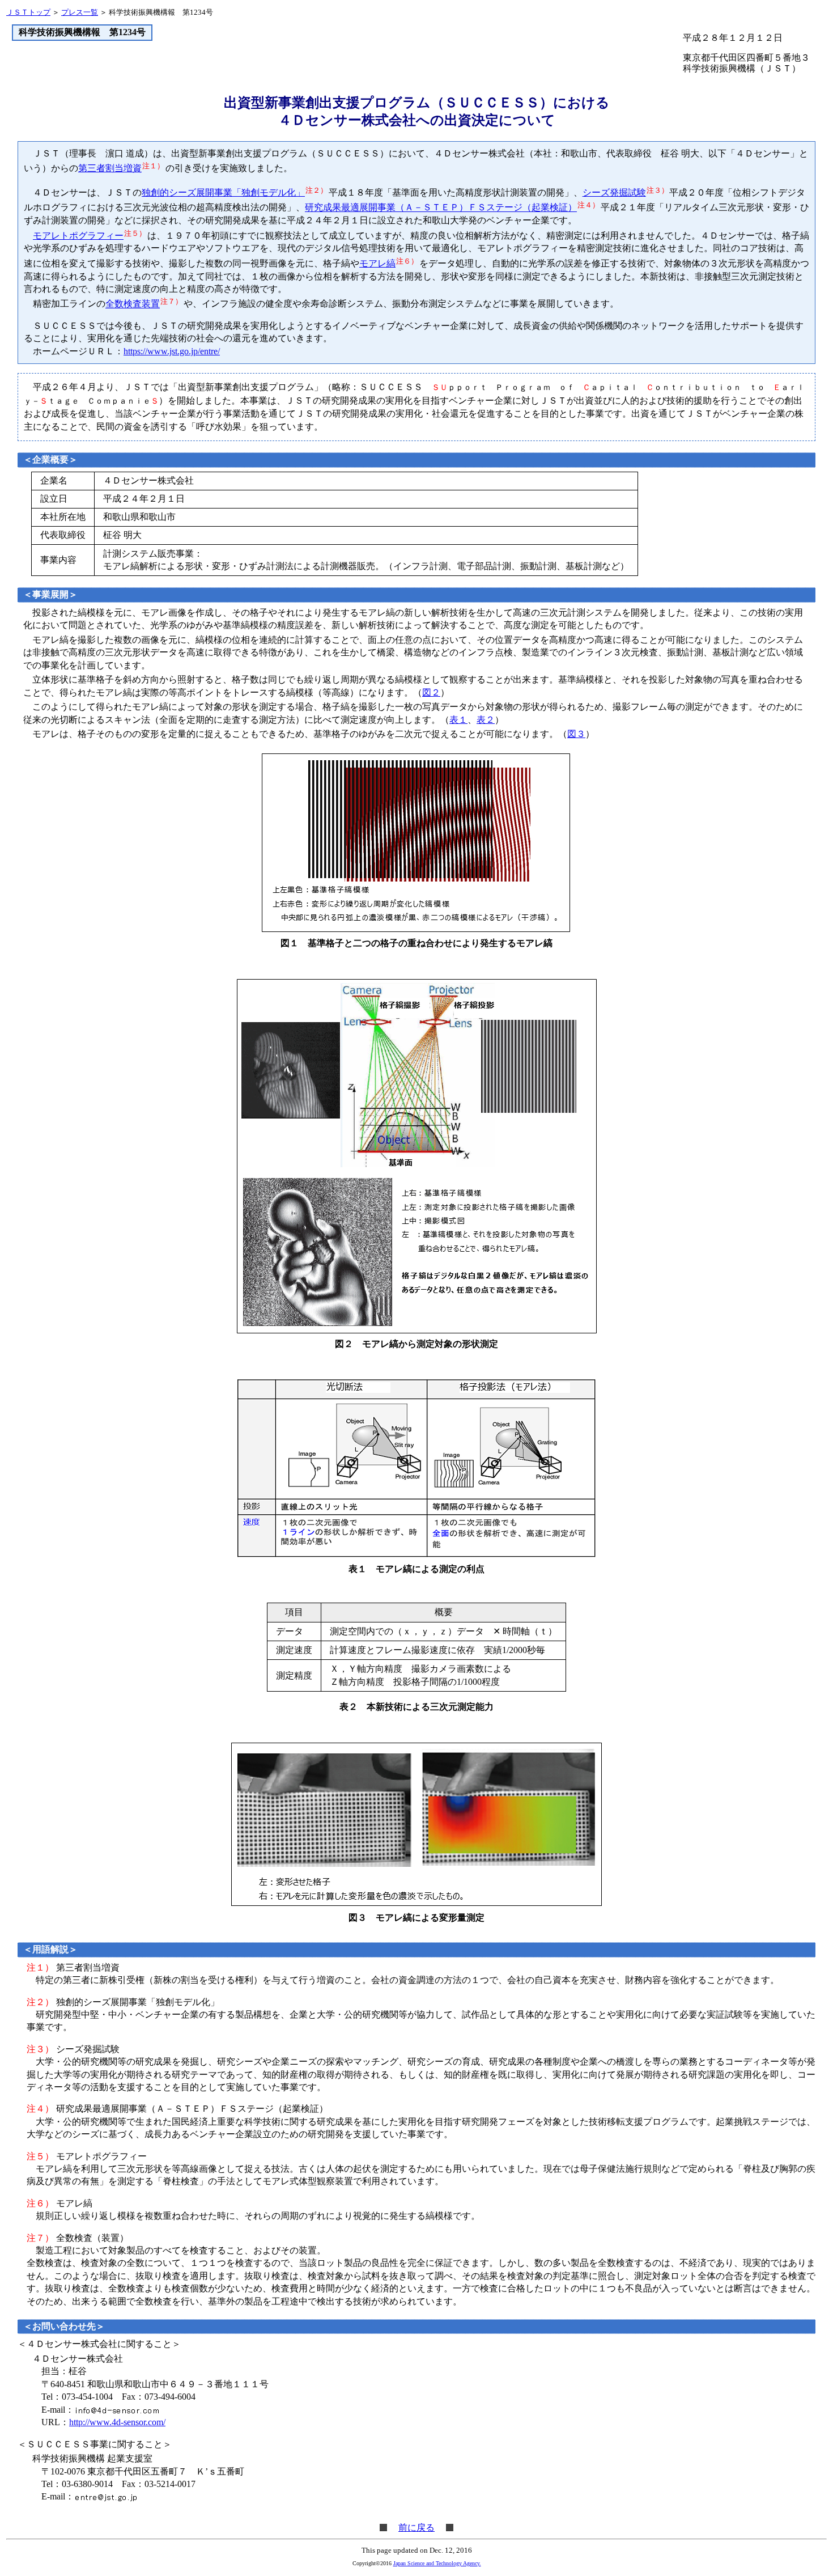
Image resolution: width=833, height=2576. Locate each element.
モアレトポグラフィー (78, 236)
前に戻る (416, 2528)
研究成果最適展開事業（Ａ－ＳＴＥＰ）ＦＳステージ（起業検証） (441, 208)
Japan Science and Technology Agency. (437, 2563)
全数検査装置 (133, 304)
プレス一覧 (80, 12)
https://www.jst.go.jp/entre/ (172, 351)
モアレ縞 (377, 263)
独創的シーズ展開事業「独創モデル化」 (223, 192)
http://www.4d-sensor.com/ (117, 2422)
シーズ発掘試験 (614, 192)
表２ (486, 720)
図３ (576, 734)
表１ (458, 720)
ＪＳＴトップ (28, 12)
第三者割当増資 (110, 168)
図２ (431, 692)
